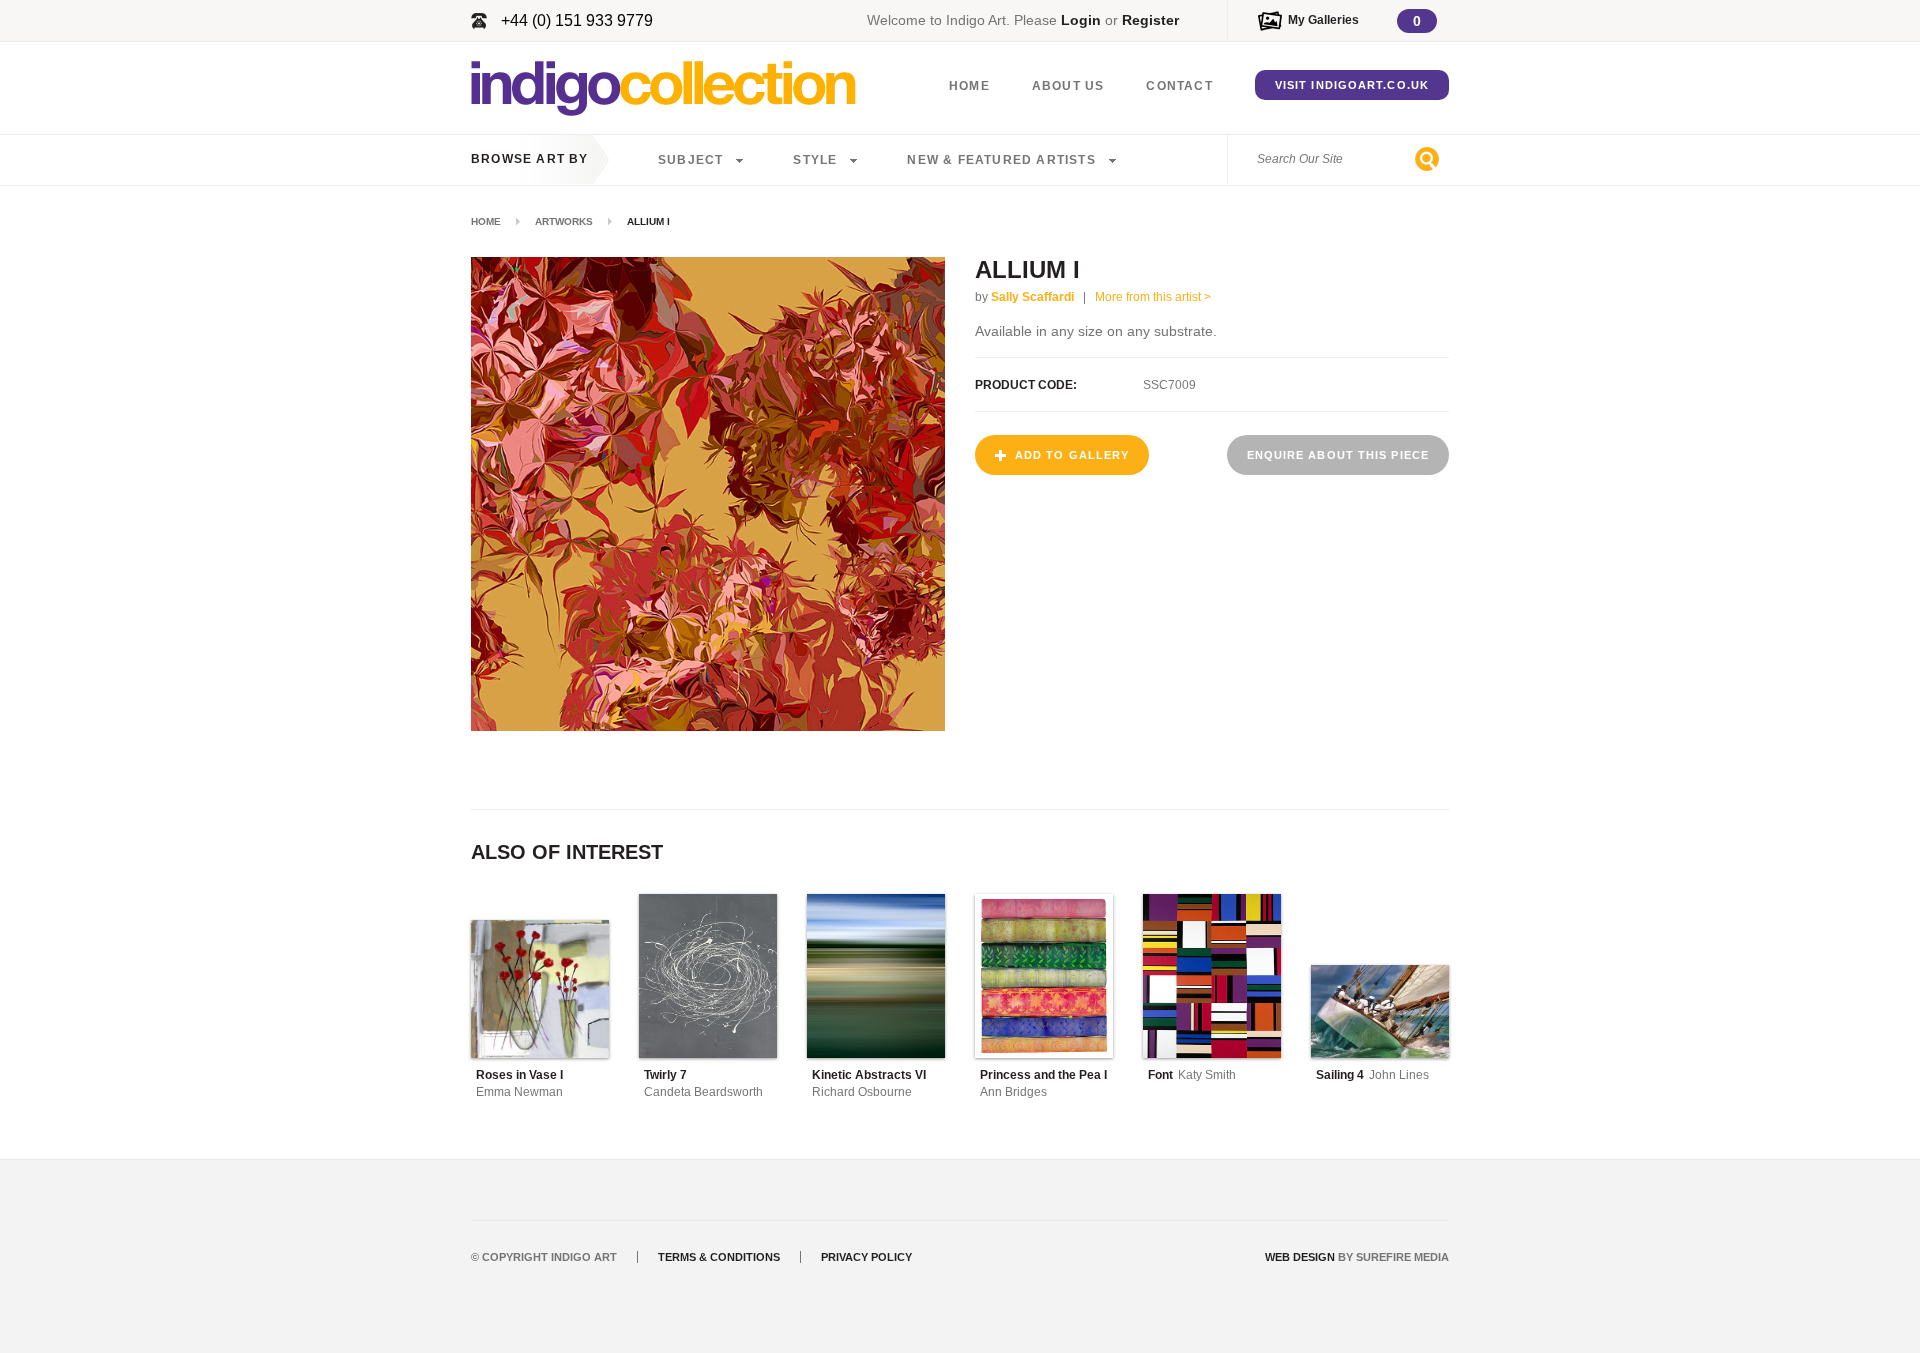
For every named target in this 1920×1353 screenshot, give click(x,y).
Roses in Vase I (519, 1075)
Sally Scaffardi (1032, 297)
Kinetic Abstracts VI (869, 1075)
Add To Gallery (1072, 455)
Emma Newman (519, 1092)
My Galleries (1323, 20)
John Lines (1399, 1075)
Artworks (564, 221)
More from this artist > (1153, 297)
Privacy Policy (866, 1257)
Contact (1179, 86)
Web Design (1300, 1257)
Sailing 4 (1340, 1075)
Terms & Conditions (719, 1257)
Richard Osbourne (862, 1092)
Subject (690, 160)
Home (969, 86)
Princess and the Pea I (1043, 1075)
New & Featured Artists (1001, 160)
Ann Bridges (1013, 1092)
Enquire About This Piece (1338, 455)
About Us (1068, 86)
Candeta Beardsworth (703, 1092)
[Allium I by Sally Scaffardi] (708, 725)
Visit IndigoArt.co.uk (1352, 85)
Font (1160, 1075)
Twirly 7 (665, 1075)
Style (815, 160)
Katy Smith (1207, 1075)
